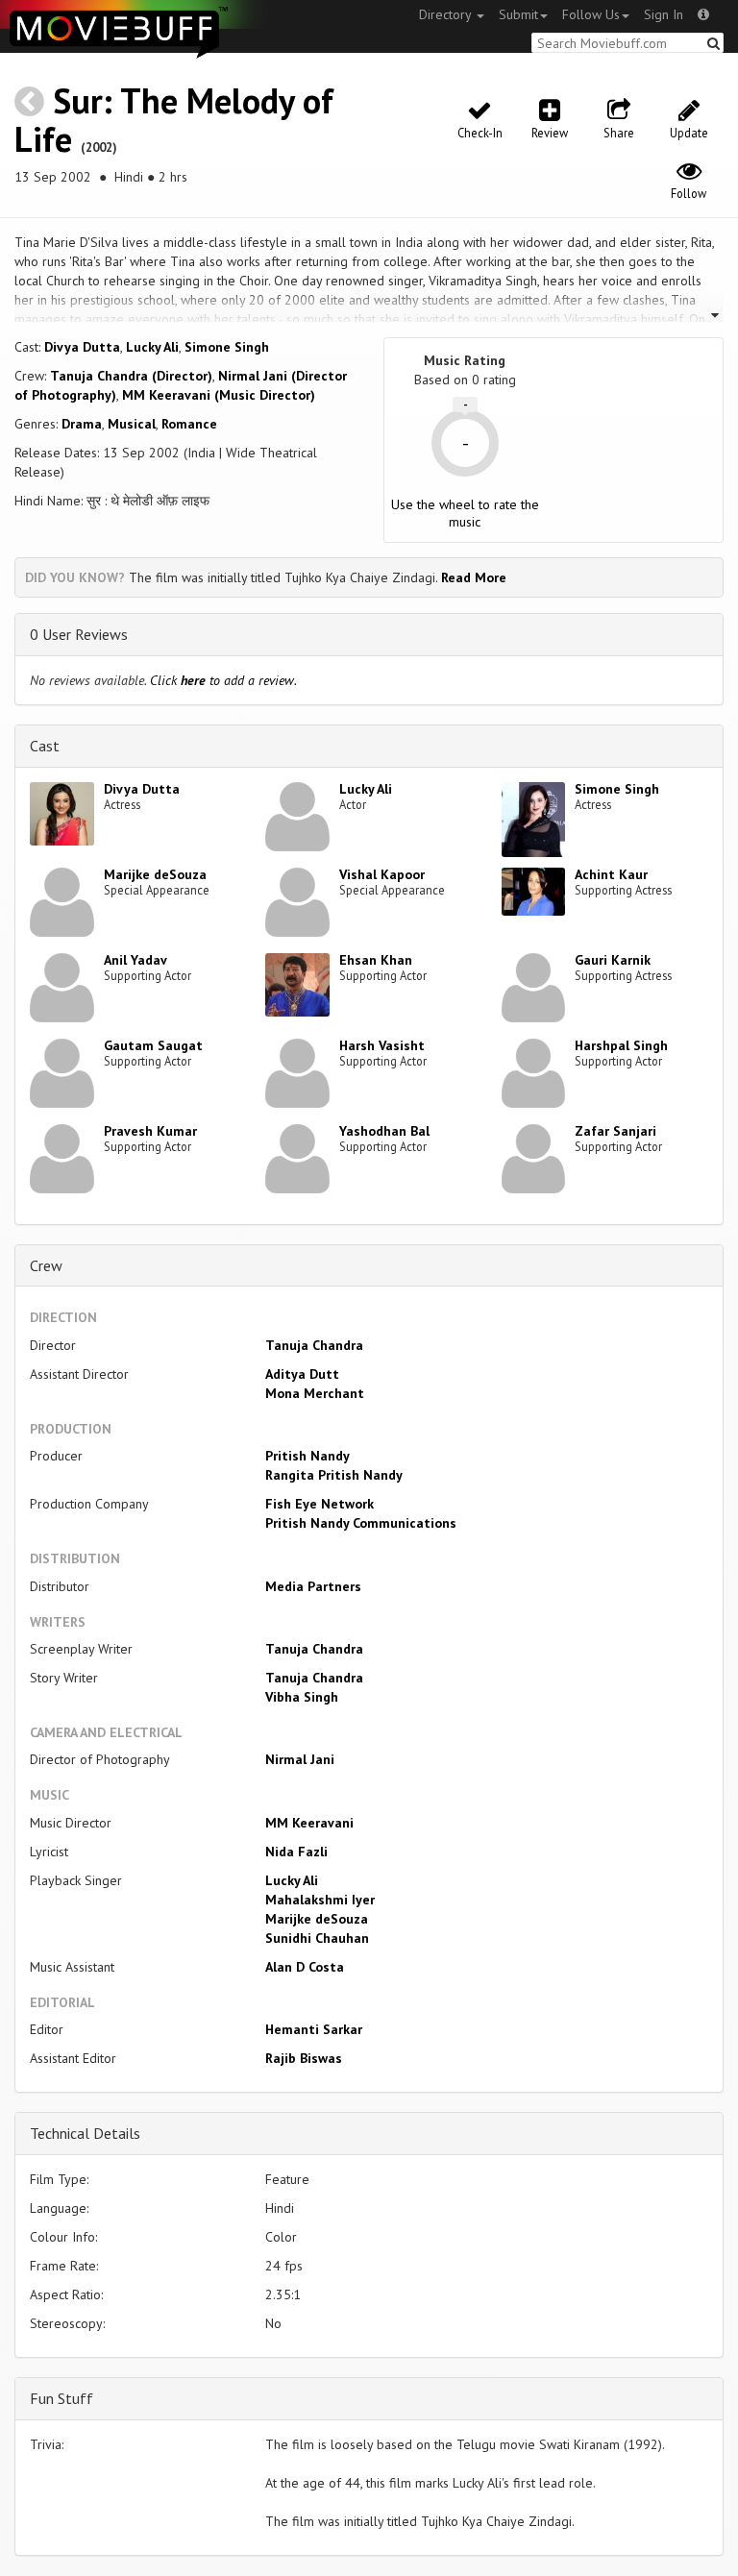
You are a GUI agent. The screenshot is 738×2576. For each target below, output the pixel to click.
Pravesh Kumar (150, 1131)
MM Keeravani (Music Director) (219, 395)
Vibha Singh (302, 1697)
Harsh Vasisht (382, 1045)
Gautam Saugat (153, 1045)
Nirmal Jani (300, 1759)
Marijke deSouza (155, 874)
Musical (132, 424)
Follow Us (591, 14)
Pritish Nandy (307, 1456)
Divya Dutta (82, 347)
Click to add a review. (223, 680)
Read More (474, 577)
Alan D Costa (305, 1967)
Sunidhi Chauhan (317, 1938)
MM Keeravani (309, 1823)
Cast (45, 746)
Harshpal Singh (621, 1045)
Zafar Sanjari (615, 1131)
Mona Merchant (315, 1393)
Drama (82, 424)
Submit (518, 14)
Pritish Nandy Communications (361, 1523)
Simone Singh (227, 347)
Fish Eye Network (320, 1504)
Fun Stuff (61, 2398)
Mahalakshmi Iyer (320, 1900)
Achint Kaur (611, 874)
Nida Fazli (296, 1852)
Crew (46, 1265)
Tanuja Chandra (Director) (131, 376)
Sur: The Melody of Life (174, 120)
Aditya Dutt (302, 1374)
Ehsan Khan (376, 960)
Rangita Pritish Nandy (334, 1475)
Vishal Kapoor (382, 874)
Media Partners (313, 1586)
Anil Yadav (135, 960)
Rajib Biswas (304, 2058)
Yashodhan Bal (384, 1131)
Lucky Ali (152, 347)
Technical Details (85, 2133)
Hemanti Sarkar (314, 2029)
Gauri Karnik (613, 960)
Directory (447, 14)
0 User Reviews (79, 634)
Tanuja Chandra (314, 1345)
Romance (189, 424)
